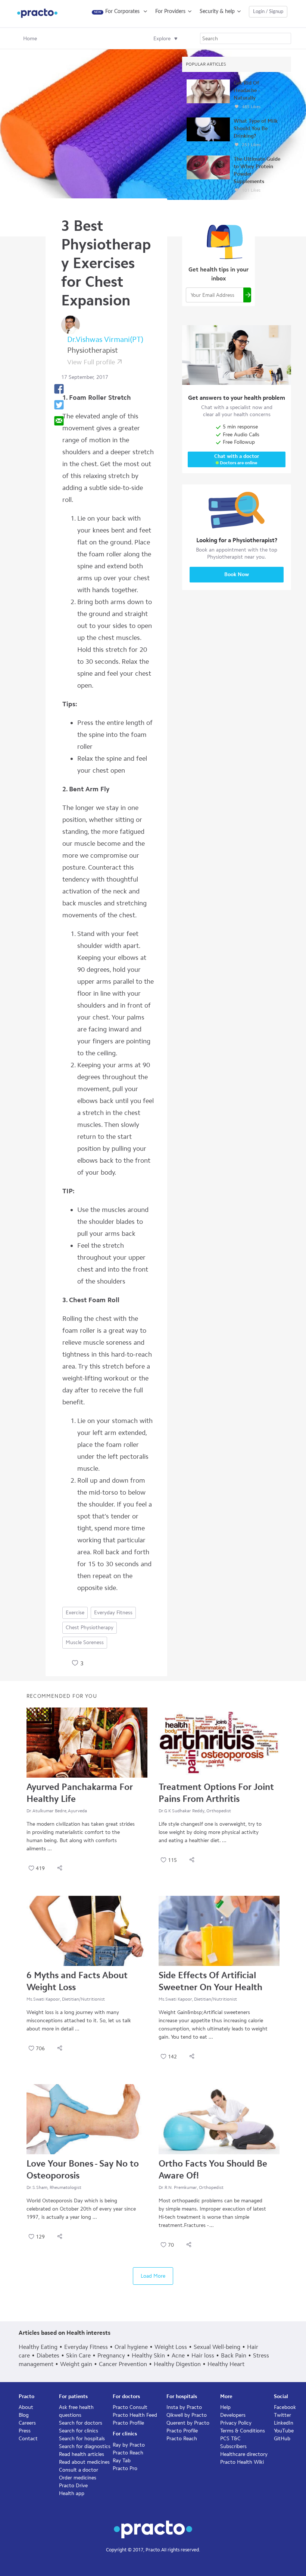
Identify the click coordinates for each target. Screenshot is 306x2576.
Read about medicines (84, 2462)
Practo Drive (73, 2486)
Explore (162, 39)
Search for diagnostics (85, 2446)
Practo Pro (125, 2468)
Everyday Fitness (113, 1613)
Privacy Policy (236, 2423)
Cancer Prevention (123, 2364)
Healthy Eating (38, 2347)
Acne (178, 2355)
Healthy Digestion (177, 2364)
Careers (27, 2423)
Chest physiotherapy (90, 1628)
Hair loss (203, 2355)
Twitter (282, 2415)
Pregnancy (111, 2355)
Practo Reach (128, 2453)
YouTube (284, 2431)
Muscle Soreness (85, 1642)
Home (30, 39)
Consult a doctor (79, 2470)
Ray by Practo (129, 2445)
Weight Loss (171, 2347)
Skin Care (78, 2355)
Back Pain (234, 2355)
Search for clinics (79, 2431)
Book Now (237, 574)
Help (225, 2407)
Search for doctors (81, 2423)
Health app (72, 2493)
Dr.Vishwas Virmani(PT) (105, 339)
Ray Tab (122, 2461)
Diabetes (48, 2355)
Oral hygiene (131, 2347)
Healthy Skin (148, 2355)
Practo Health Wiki (242, 2462)
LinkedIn (284, 2423)
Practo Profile (128, 2423)
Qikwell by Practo (187, 2415)
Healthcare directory (244, 2454)
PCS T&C (230, 2439)
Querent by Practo (188, 2423)
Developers (233, 2415)
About (26, 2407)
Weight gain (76, 2364)
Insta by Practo (184, 2407)
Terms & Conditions (243, 2431)
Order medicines (78, 2478)
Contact (28, 2439)
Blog (24, 2415)
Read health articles (82, 2454)
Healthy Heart (226, 2364)
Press (25, 2431)
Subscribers (233, 2446)
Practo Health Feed (135, 2415)
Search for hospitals (82, 2439)
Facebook (285, 2407)
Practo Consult (130, 2407)
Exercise (75, 1613)
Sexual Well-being (217, 2347)
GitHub (282, 2439)
